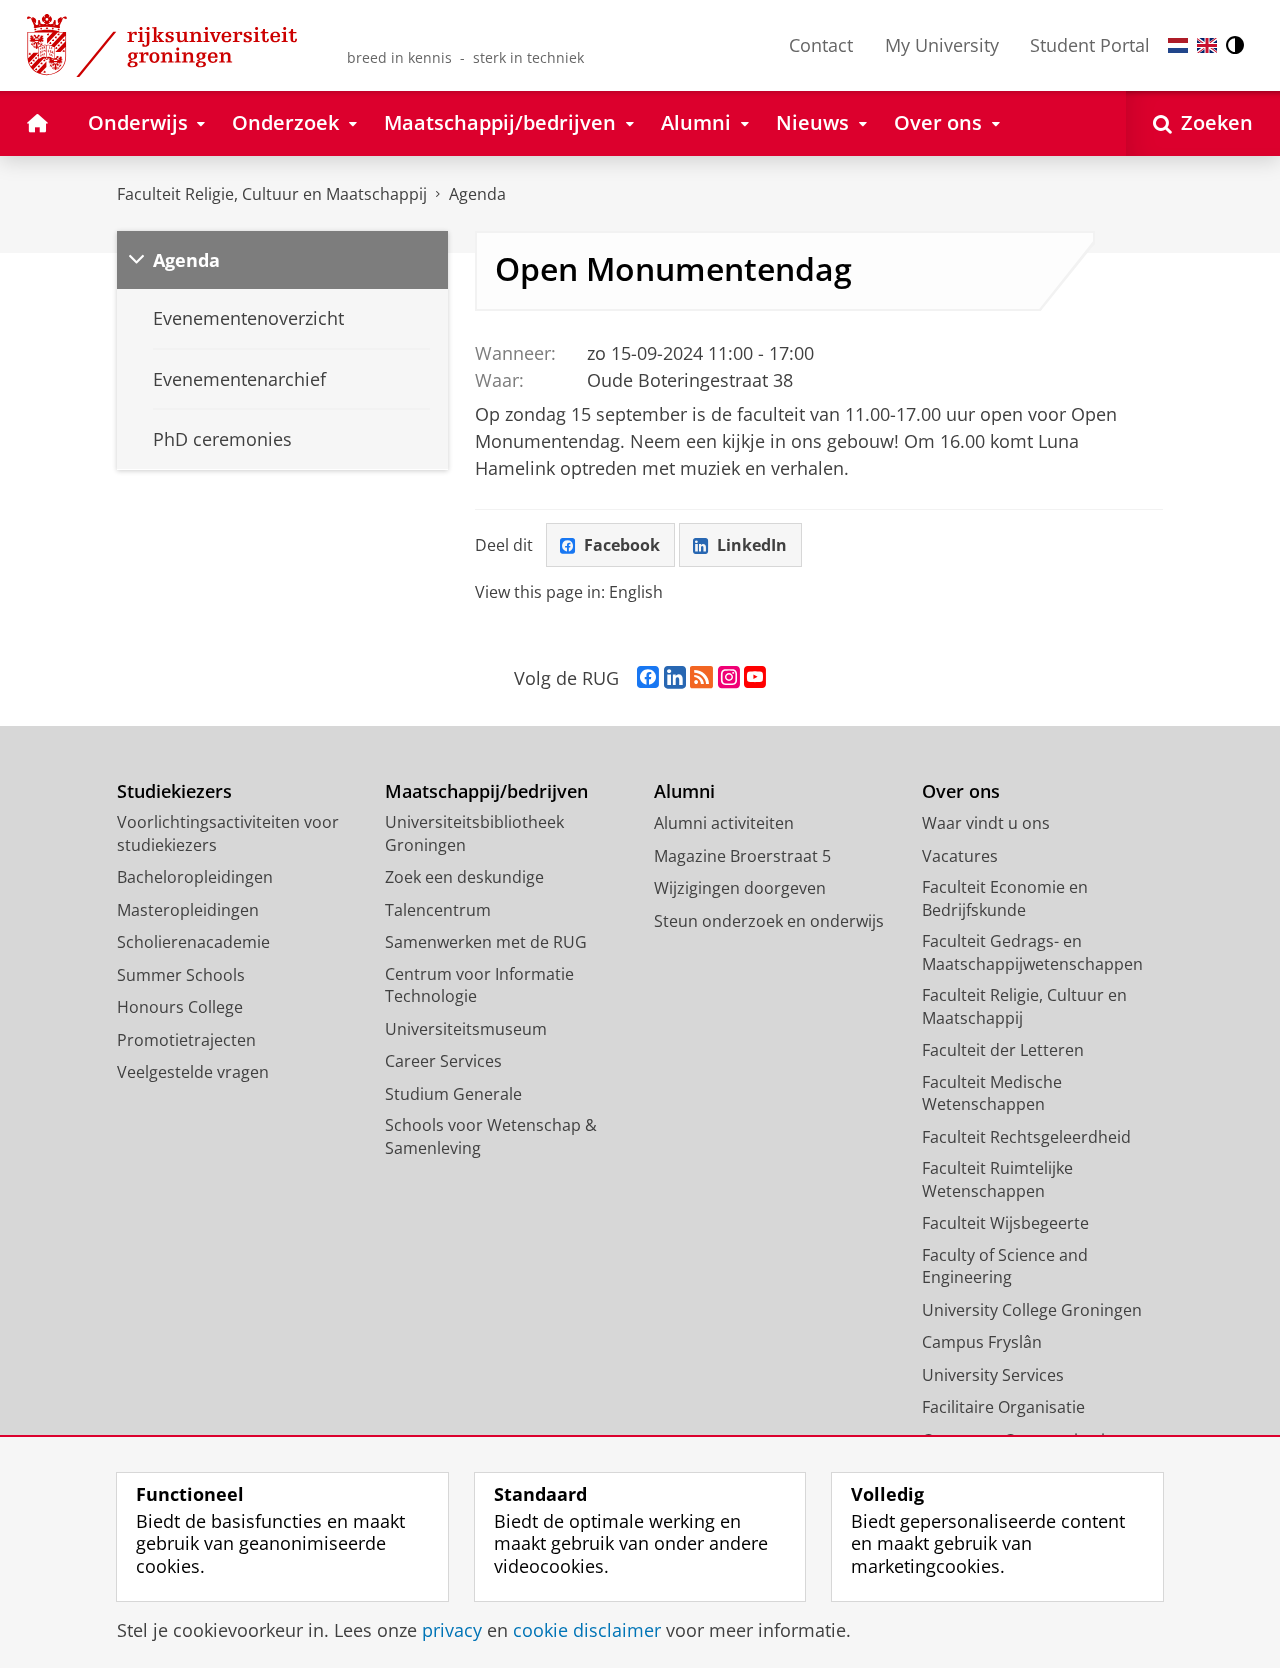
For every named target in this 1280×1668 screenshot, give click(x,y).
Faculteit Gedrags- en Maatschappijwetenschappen (1032, 952)
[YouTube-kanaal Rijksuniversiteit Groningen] (755, 678)
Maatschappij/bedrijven (486, 791)
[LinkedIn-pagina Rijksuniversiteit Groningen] (675, 678)
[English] (1207, 45)
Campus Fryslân (982, 1342)
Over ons (961, 791)
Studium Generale (453, 1094)
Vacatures (960, 856)
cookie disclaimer (587, 1630)
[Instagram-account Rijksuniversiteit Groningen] (729, 678)
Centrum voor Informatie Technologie (479, 985)
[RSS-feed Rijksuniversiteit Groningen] (701, 678)
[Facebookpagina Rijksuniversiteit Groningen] (648, 678)
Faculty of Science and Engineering (1005, 1266)
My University (942, 45)
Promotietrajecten (186, 1040)
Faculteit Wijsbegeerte (1005, 1223)
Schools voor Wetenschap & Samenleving (491, 1136)
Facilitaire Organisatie (1003, 1407)
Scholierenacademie (193, 942)
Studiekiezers (174, 791)
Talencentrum (438, 910)
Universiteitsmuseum (466, 1029)
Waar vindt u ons (986, 823)
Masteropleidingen (188, 910)
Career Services (443, 1061)
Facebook (622, 545)
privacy (452, 1630)
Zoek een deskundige (464, 877)
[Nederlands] (1178, 45)
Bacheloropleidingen (195, 877)
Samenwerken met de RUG (486, 942)
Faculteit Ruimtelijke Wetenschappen (997, 1179)
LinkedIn (752, 545)
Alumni (684, 791)
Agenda (477, 194)
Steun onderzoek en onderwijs (769, 921)
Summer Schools (181, 975)
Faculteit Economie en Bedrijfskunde (1005, 898)
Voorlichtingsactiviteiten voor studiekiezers (228, 833)
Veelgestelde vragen (193, 1072)
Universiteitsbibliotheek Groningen (474, 833)
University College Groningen (1032, 1310)
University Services (993, 1375)
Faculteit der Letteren (1003, 1050)
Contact (821, 45)
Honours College (180, 1007)
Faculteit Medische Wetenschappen (992, 1093)
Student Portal (1090, 45)
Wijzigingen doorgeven (740, 888)
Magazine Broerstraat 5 (742, 856)
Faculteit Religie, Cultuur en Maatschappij (272, 194)
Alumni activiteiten (724, 823)
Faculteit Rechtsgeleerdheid (1026, 1137)
